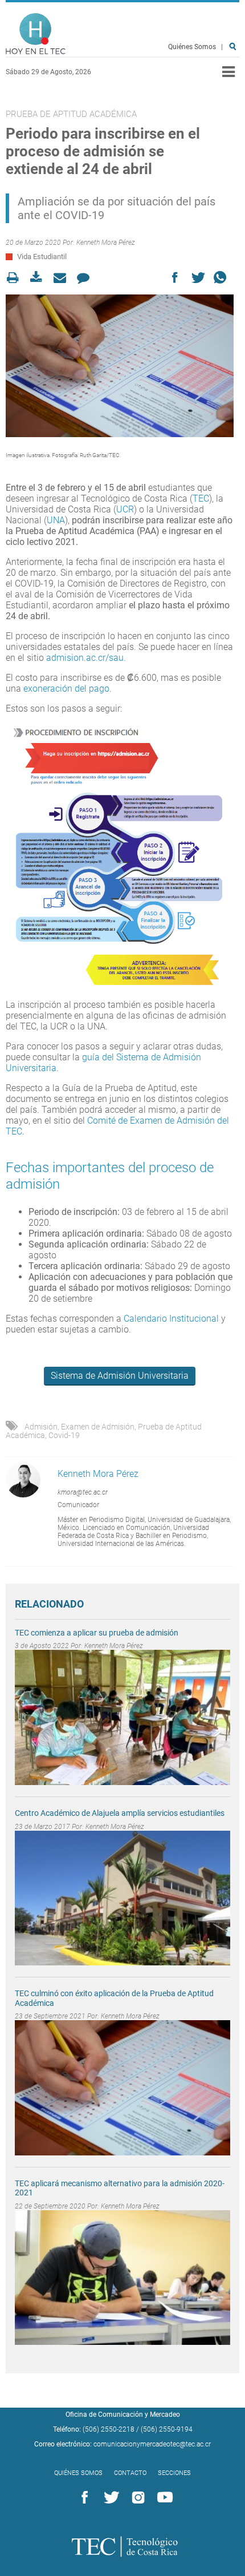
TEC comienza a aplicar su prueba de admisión (97, 1633)
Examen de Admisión (98, 1427)
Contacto (130, 2473)
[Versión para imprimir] (16, 278)
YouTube (163, 2498)
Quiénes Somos (192, 47)
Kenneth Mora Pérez (106, 243)
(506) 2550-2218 (109, 2429)
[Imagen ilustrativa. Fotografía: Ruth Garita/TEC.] (120, 366)
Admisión (41, 1427)
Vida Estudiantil (42, 257)
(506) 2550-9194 (167, 2429)
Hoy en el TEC (36, 34)
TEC (201, 498)
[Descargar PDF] (40, 278)
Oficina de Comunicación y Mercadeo (123, 2415)
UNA (56, 520)
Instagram (136, 2498)
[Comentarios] (86, 278)
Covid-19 (64, 1435)
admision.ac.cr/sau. (86, 658)
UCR (125, 509)
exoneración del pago (66, 689)
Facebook (83, 2498)
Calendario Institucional (171, 1319)
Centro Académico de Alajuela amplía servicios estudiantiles (120, 1813)
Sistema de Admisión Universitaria (120, 1376)
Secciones (174, 2473)
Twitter (109, 2498)
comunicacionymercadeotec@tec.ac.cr (152, 2444)
